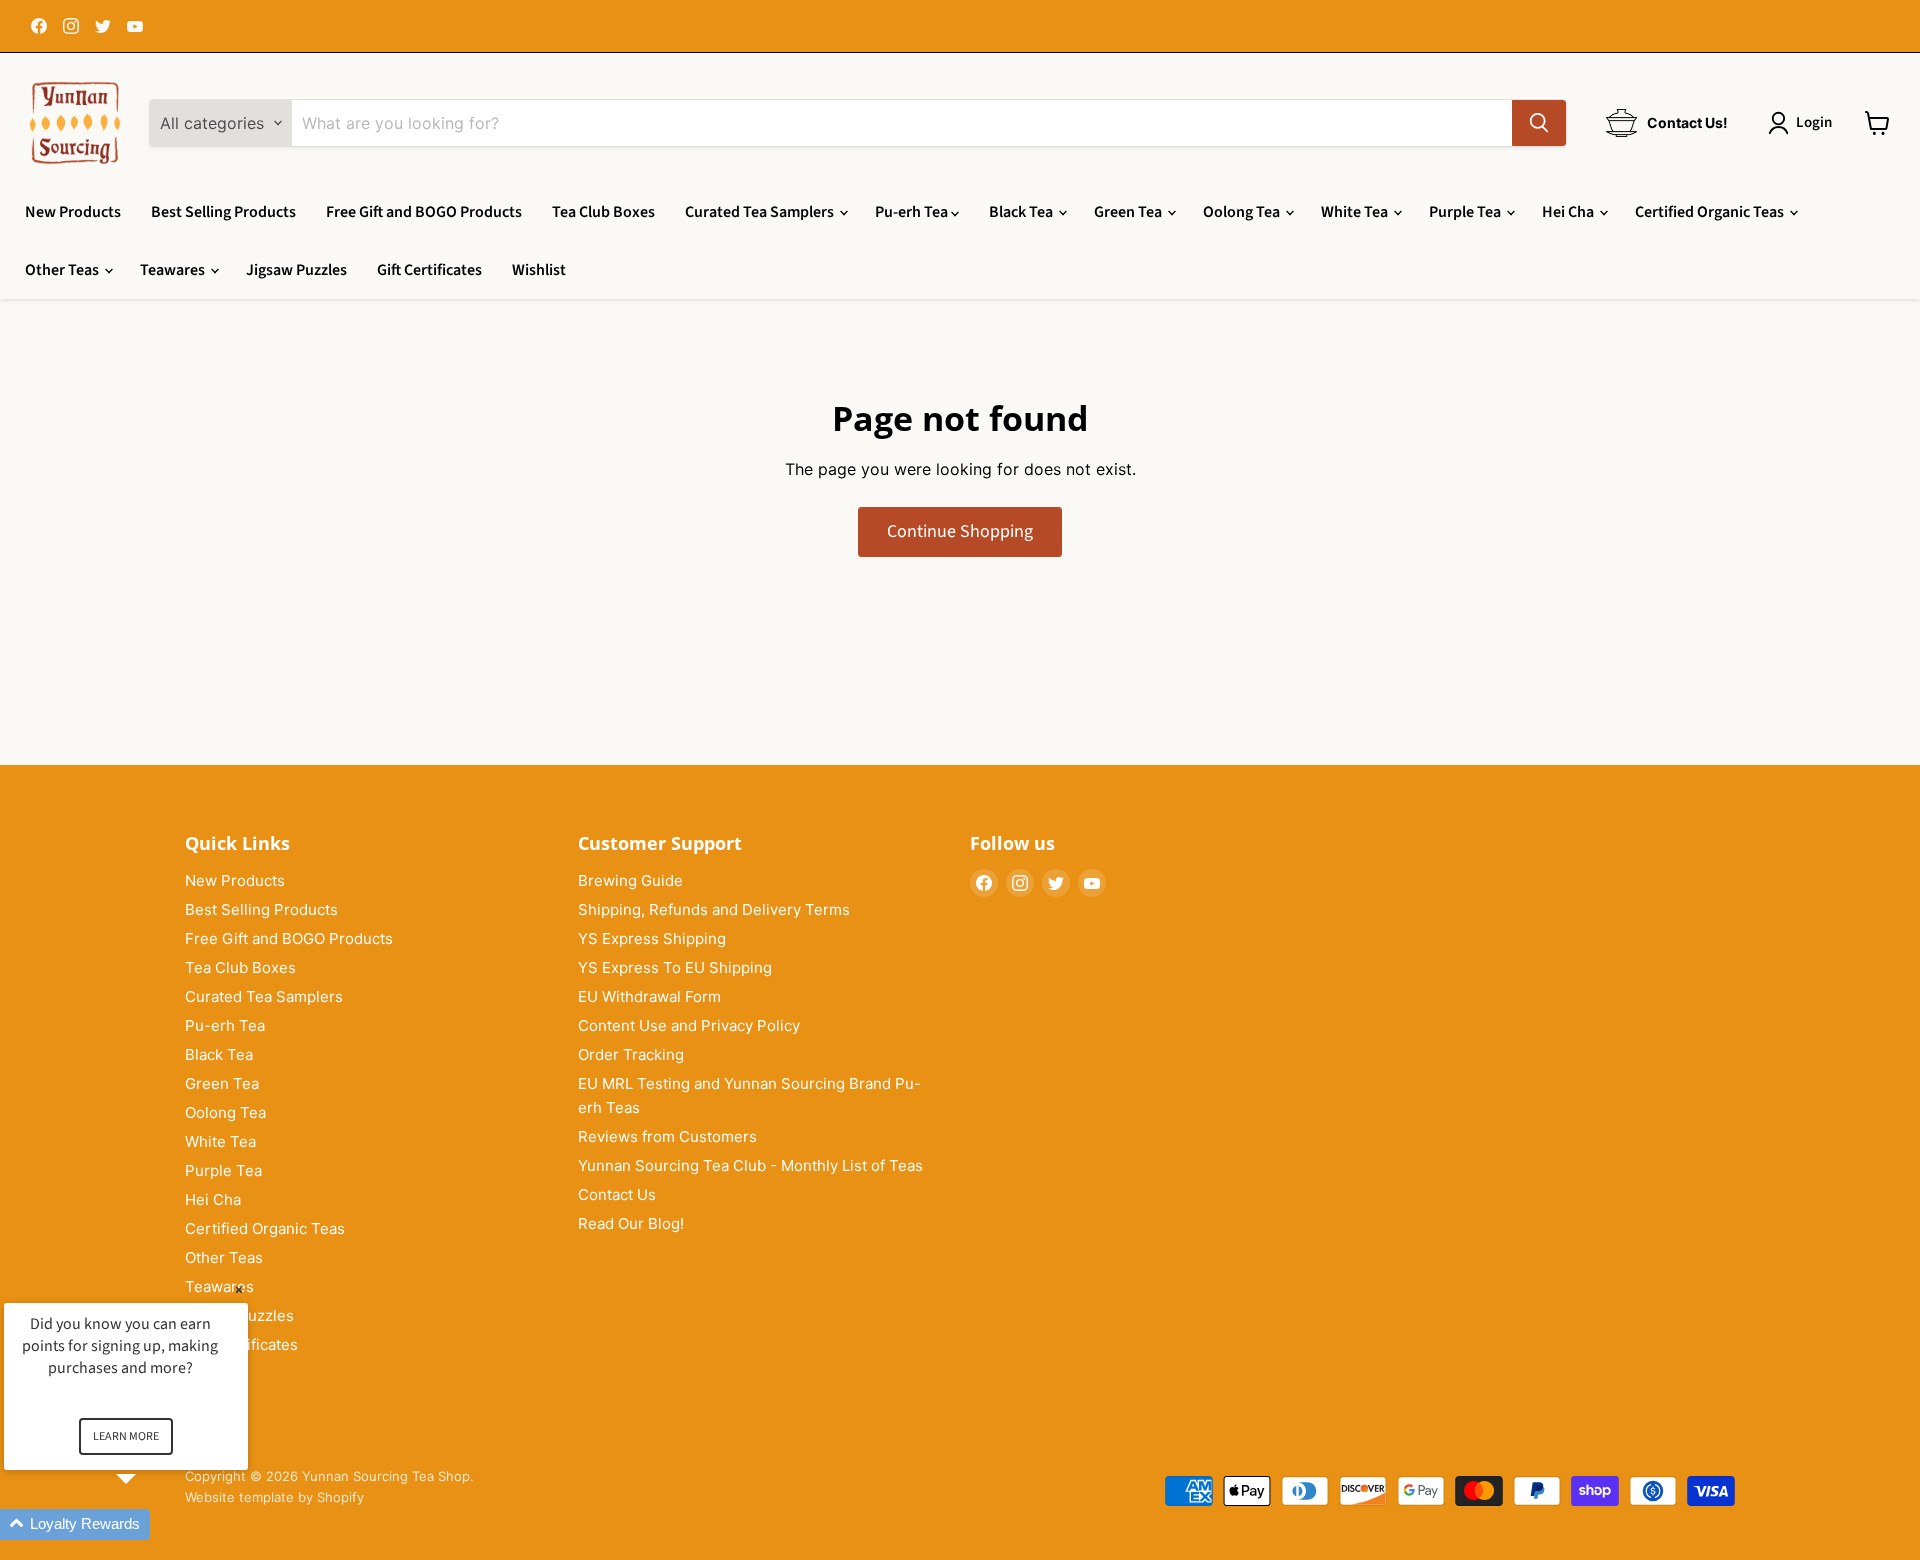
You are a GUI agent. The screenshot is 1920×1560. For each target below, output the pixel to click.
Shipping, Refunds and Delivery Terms (714, 909)
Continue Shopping (960, 531)
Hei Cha (1569, 212)
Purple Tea (1466, 212)
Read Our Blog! (631, 1223)
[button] (150, 1524)
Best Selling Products (223, 212)
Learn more (126, 1436)
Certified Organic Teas (1711, 212)
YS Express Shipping (652, 938)
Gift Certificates (429, 270)
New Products (73, 212)
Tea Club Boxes (603, 212)
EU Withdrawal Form (649, 996)
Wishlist (539, 270)
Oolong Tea (1243, 212)
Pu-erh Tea (913, 212)
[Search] (1539, 123)
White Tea (1356, 212)
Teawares (174, 270)
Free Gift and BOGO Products (424, 212)
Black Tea (1022, 212)
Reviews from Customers (667, 1136)
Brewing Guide (630, 880)
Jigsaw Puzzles (296, 270)
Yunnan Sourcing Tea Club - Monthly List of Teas (750, 1165)
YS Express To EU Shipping (675, 967)
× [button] (239, 1289)
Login (1814, 122)
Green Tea (1129, 212)
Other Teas (63, 270)
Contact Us (617, 1194)
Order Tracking (631, 1054)
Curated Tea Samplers (761, 212)
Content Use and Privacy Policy (689, 1025)
